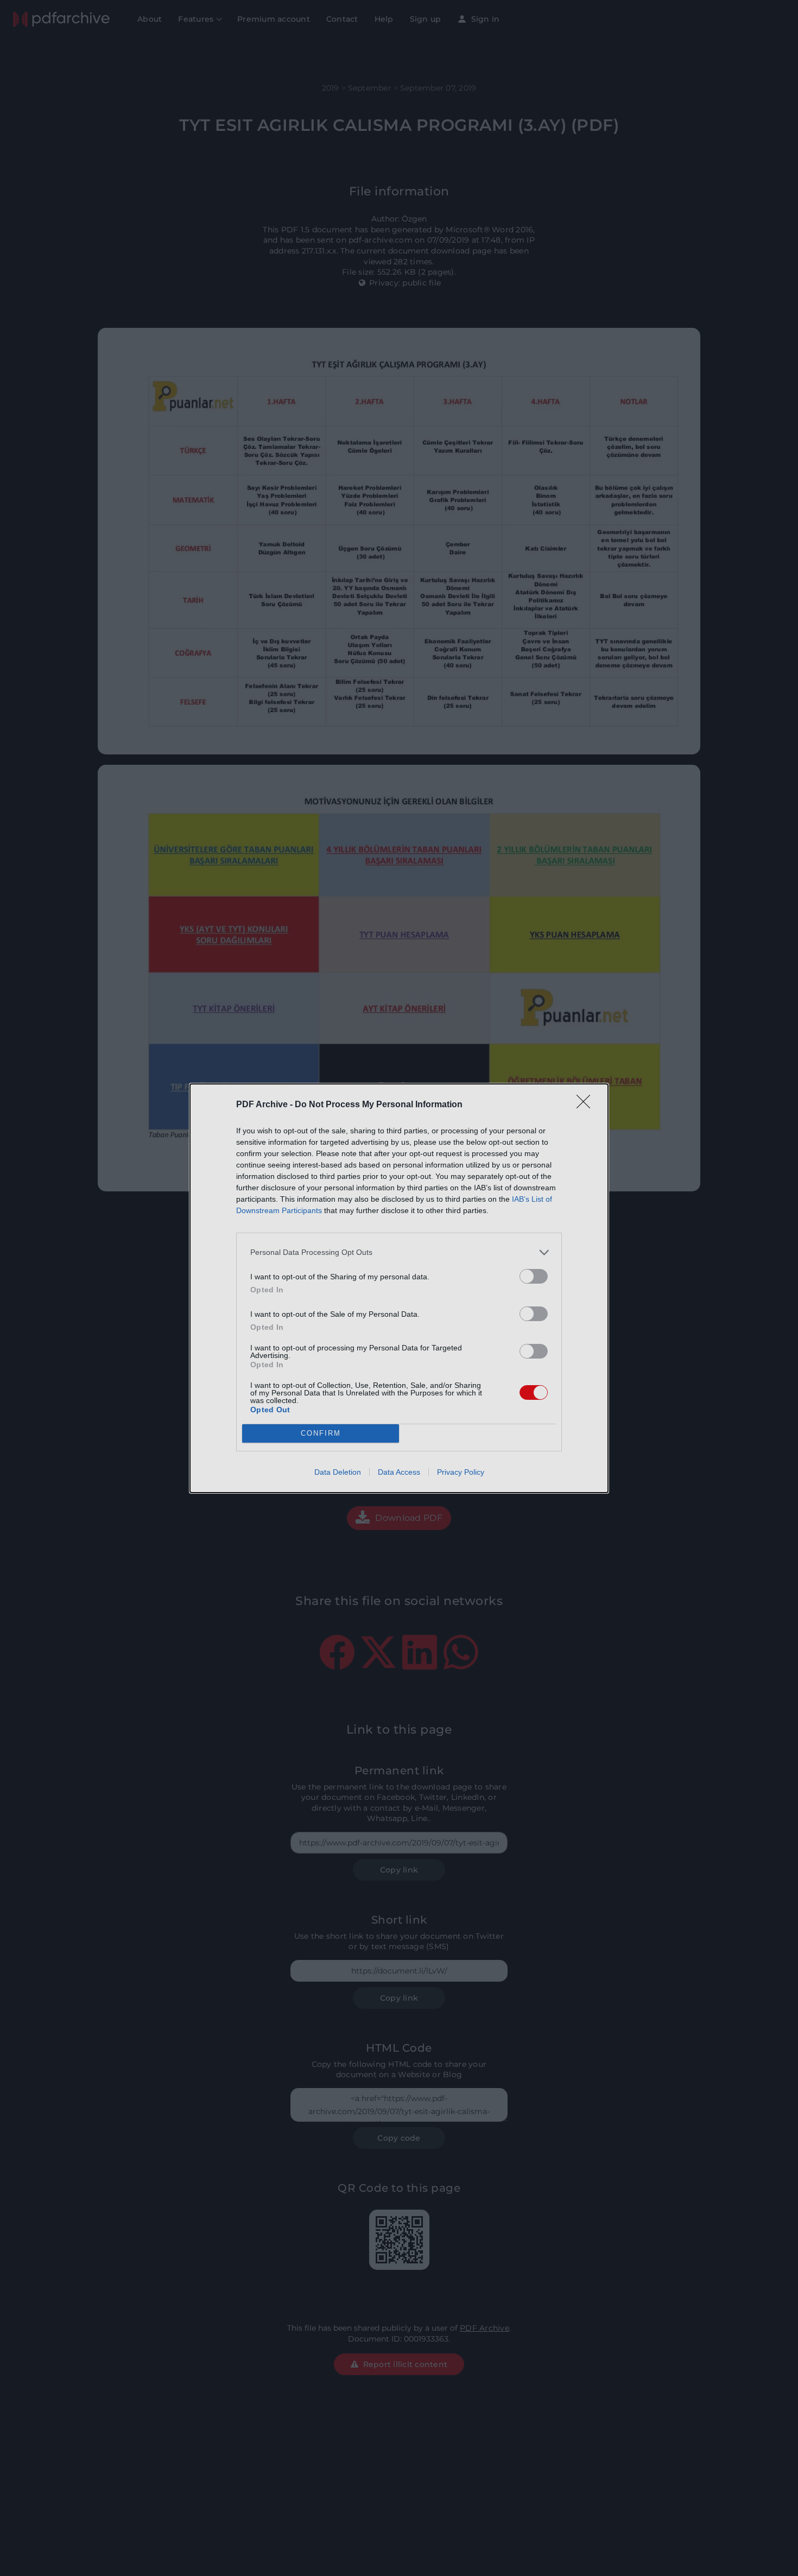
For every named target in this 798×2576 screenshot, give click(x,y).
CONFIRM (321, 1433)
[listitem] (399, 1252)
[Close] (587, 1105)
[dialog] (399, 1288)
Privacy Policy (461, 1472)
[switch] (534, 1276)
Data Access (399, 1472)
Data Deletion (338, 1472)
